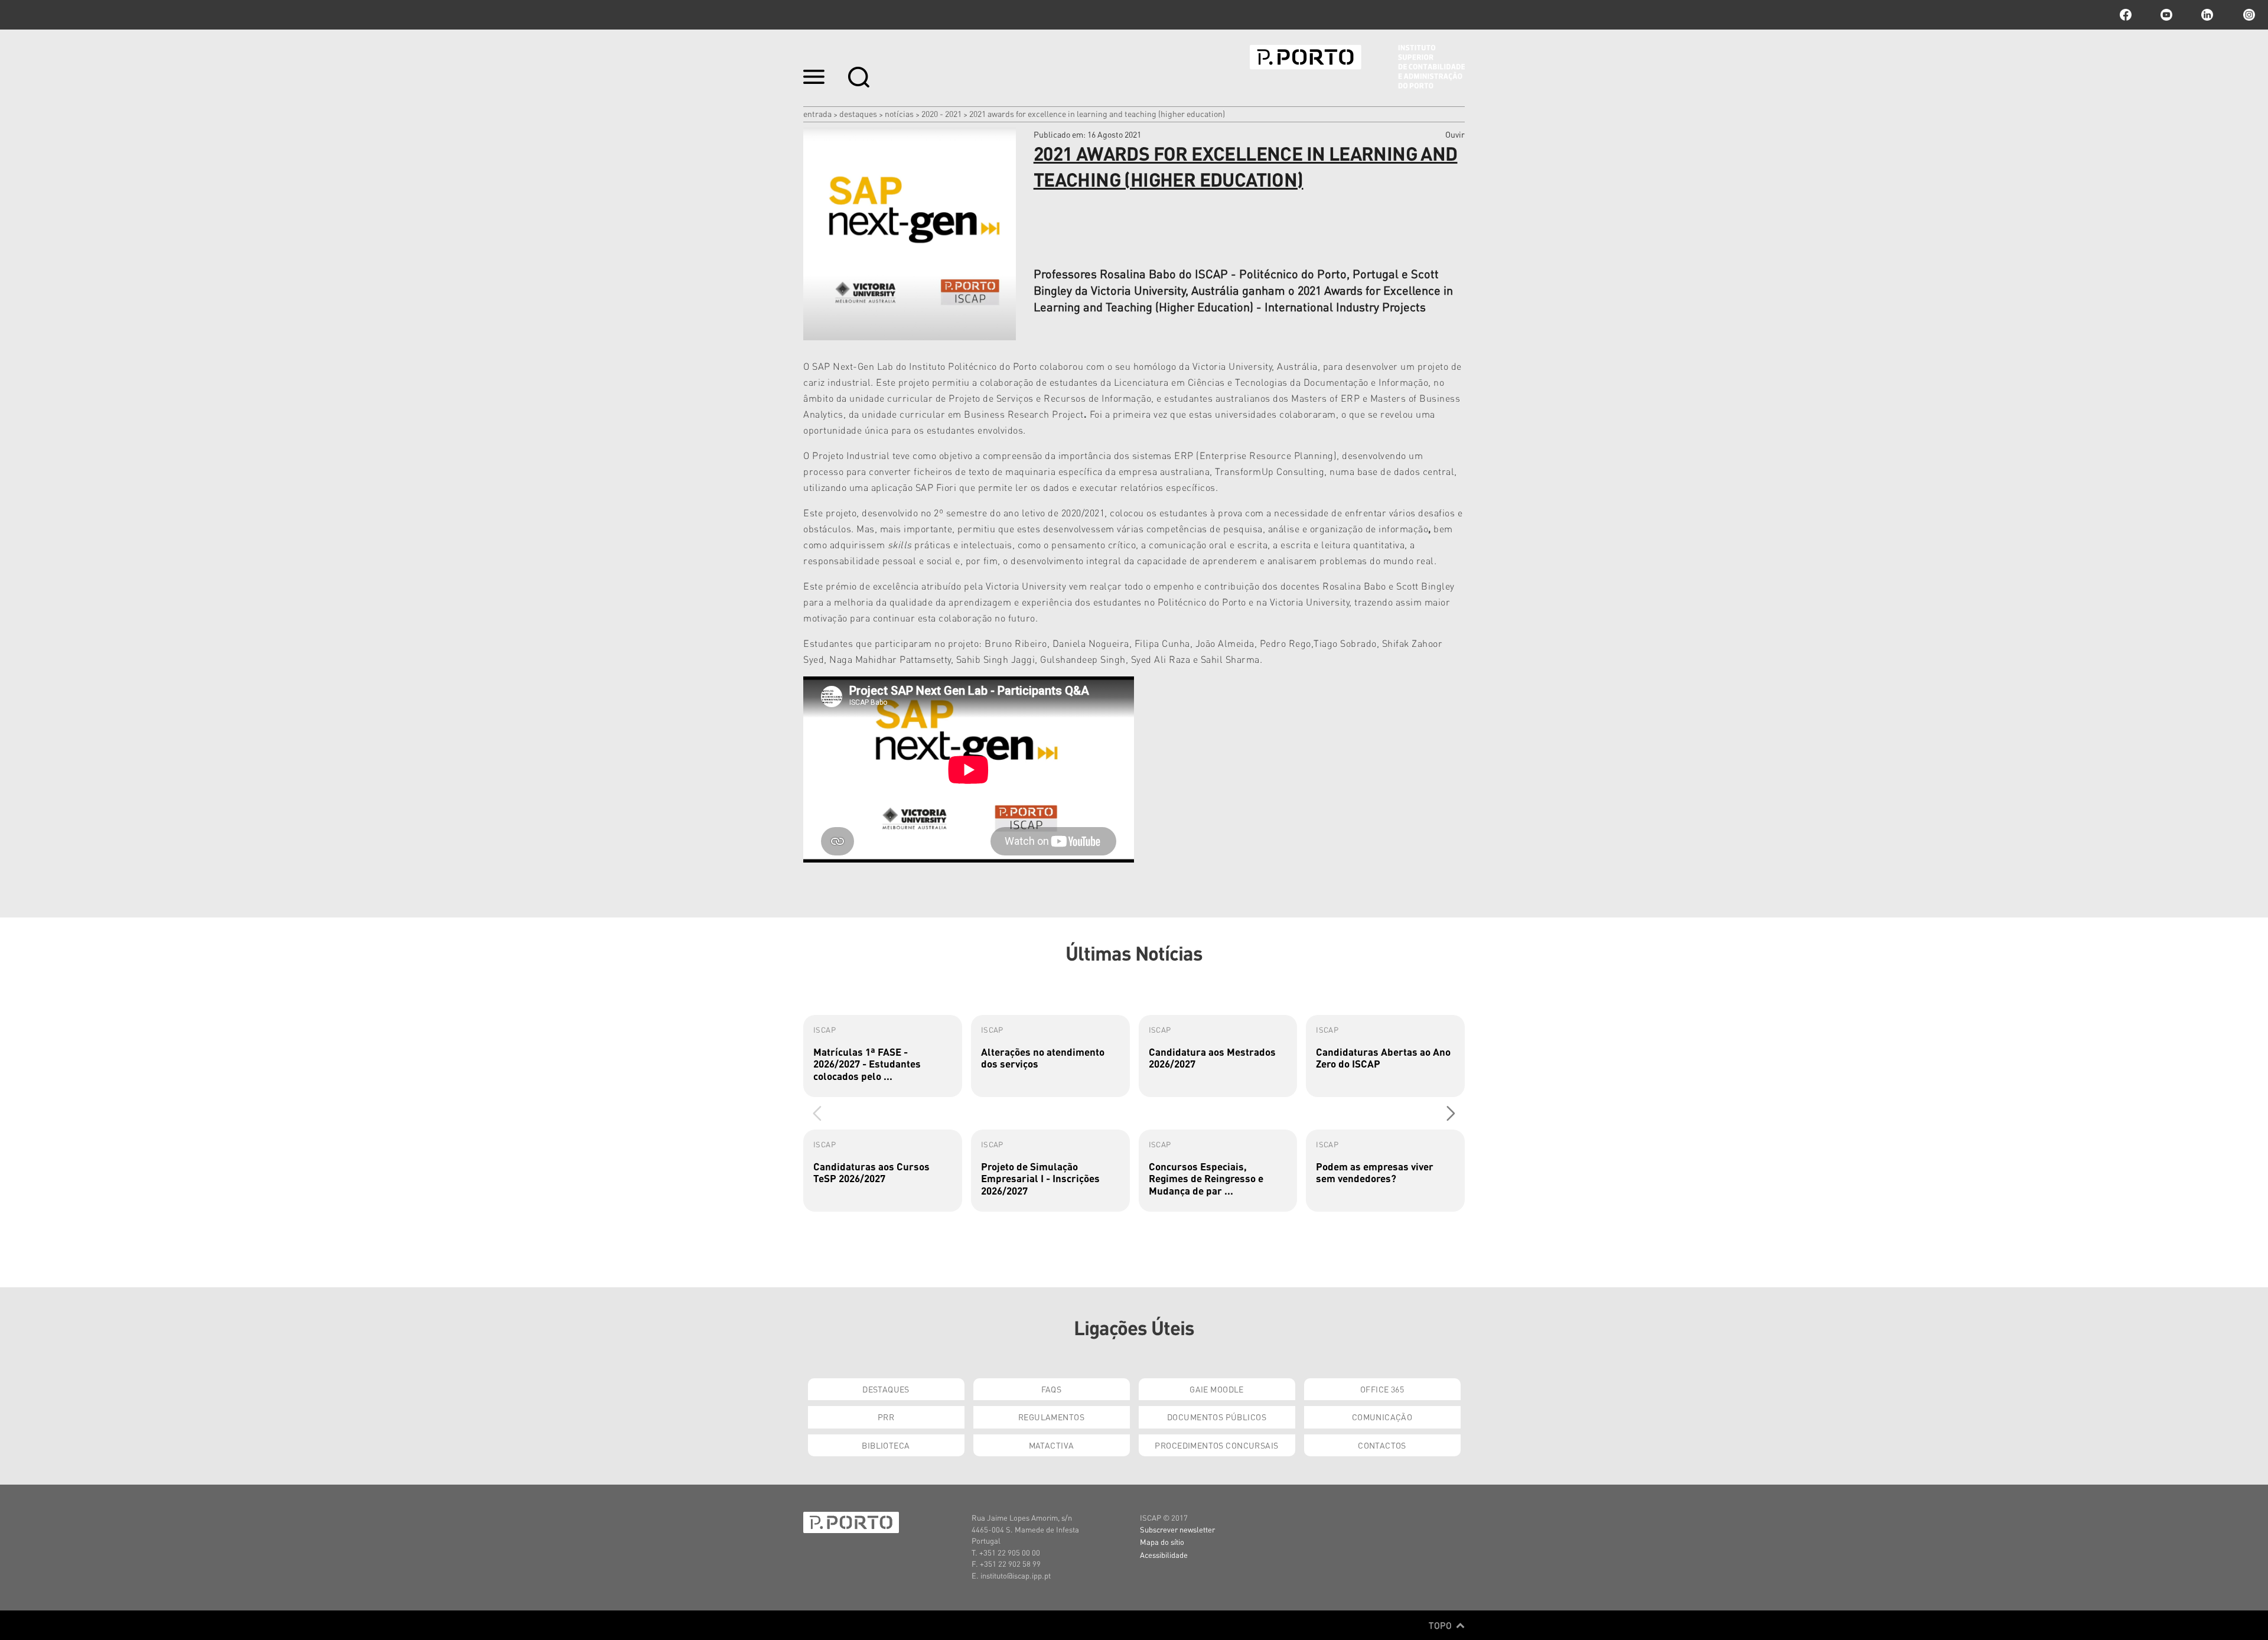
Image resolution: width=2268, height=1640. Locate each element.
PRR (886, 1417)
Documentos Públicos (1217, 1417)
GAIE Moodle (1217, 1389)
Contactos (1382, 1445)
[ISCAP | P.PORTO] (1357, 67)
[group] (883, 1056)
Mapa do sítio (1162, 1542)
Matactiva (1052, 1445)
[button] (1451, 1113)
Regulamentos (1051, 1417)
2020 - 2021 (941, 113)
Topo (1441, 1625)
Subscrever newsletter (1177, 1529)
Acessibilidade (1164, 1555)
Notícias (899, 113)
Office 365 (1382, 1389)
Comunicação (1382, 1417)
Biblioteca (886, 1445)
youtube (2166, 15)
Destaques (858, 113)
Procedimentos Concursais (1216, 1445)
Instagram (2248, 15)
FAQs (1052, 1389)
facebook (2126, 15)
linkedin (2207, 15)
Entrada (817, 113)
